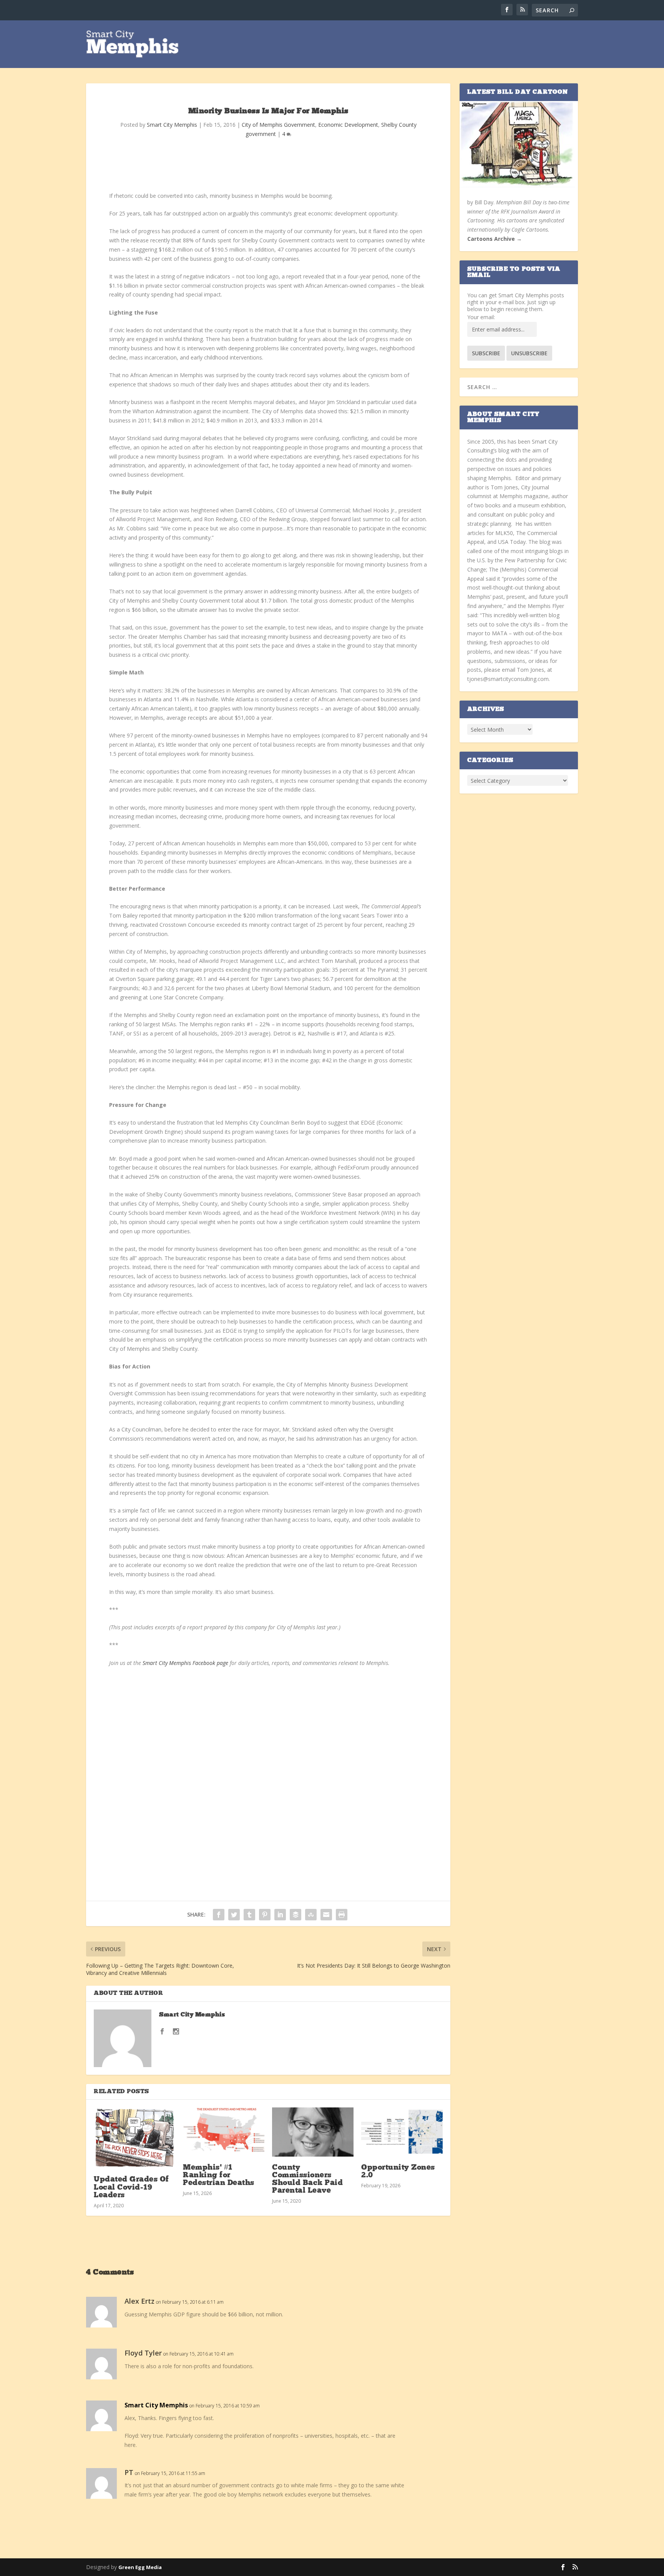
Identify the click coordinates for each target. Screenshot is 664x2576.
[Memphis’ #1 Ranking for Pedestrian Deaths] (224, 2132)
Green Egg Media (140, 2567)
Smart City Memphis (172, 125)
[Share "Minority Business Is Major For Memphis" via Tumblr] (249, 1915)
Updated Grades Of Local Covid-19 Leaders (131, 2187)
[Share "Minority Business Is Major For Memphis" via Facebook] (219, 1915)
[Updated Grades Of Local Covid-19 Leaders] (134, 2138)
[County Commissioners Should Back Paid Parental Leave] (313, 2132)
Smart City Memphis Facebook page (185, 1663)
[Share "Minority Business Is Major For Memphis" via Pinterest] (265, 1915)
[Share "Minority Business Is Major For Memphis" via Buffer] (295, 1915)
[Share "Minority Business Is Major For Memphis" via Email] (326, 1915)
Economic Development (348, 125)
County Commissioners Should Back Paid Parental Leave (307, 2179)
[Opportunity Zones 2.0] (402, 2132)
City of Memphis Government (278, 125)
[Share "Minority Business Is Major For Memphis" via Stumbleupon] (311, 1915)
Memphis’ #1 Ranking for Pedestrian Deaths (219, 2175)
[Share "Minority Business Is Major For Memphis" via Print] (342, 1915)
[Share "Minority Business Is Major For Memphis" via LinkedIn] (280, 1915)
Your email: (481, 317)
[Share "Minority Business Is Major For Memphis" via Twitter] (234, 1915)
